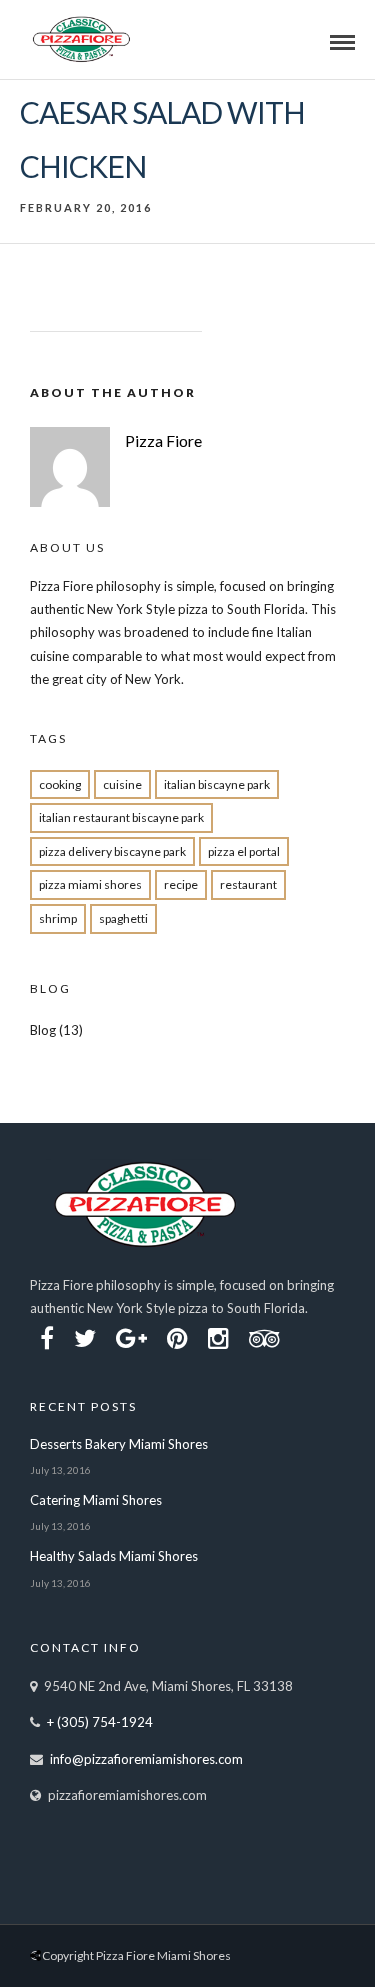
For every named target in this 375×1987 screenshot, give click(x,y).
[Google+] (131, 1339)
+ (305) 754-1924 (100, 1722)
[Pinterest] (177, 1339)
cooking (60, 784)
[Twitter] (85, 1339)
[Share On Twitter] (67, 1908)
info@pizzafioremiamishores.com (146, 1759)
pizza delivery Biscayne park (112, 851)
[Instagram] (218, 1339)
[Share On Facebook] (40, 1908)
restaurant (248, 884)
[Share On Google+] (129, 1908)
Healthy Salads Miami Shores (114, 1556)
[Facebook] (47, 1339)
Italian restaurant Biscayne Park (121, 817)
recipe (181, 884)
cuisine (122, 784)
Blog (43, 1030)
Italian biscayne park (217, 784)
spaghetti (123, 918)
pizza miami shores (90, 884)
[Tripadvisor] (264, 1339)
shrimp (58, 918)
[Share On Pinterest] (97, 1908)
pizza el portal (244, 851)
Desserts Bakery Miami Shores (119, 1444)
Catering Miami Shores (96, 1500)
